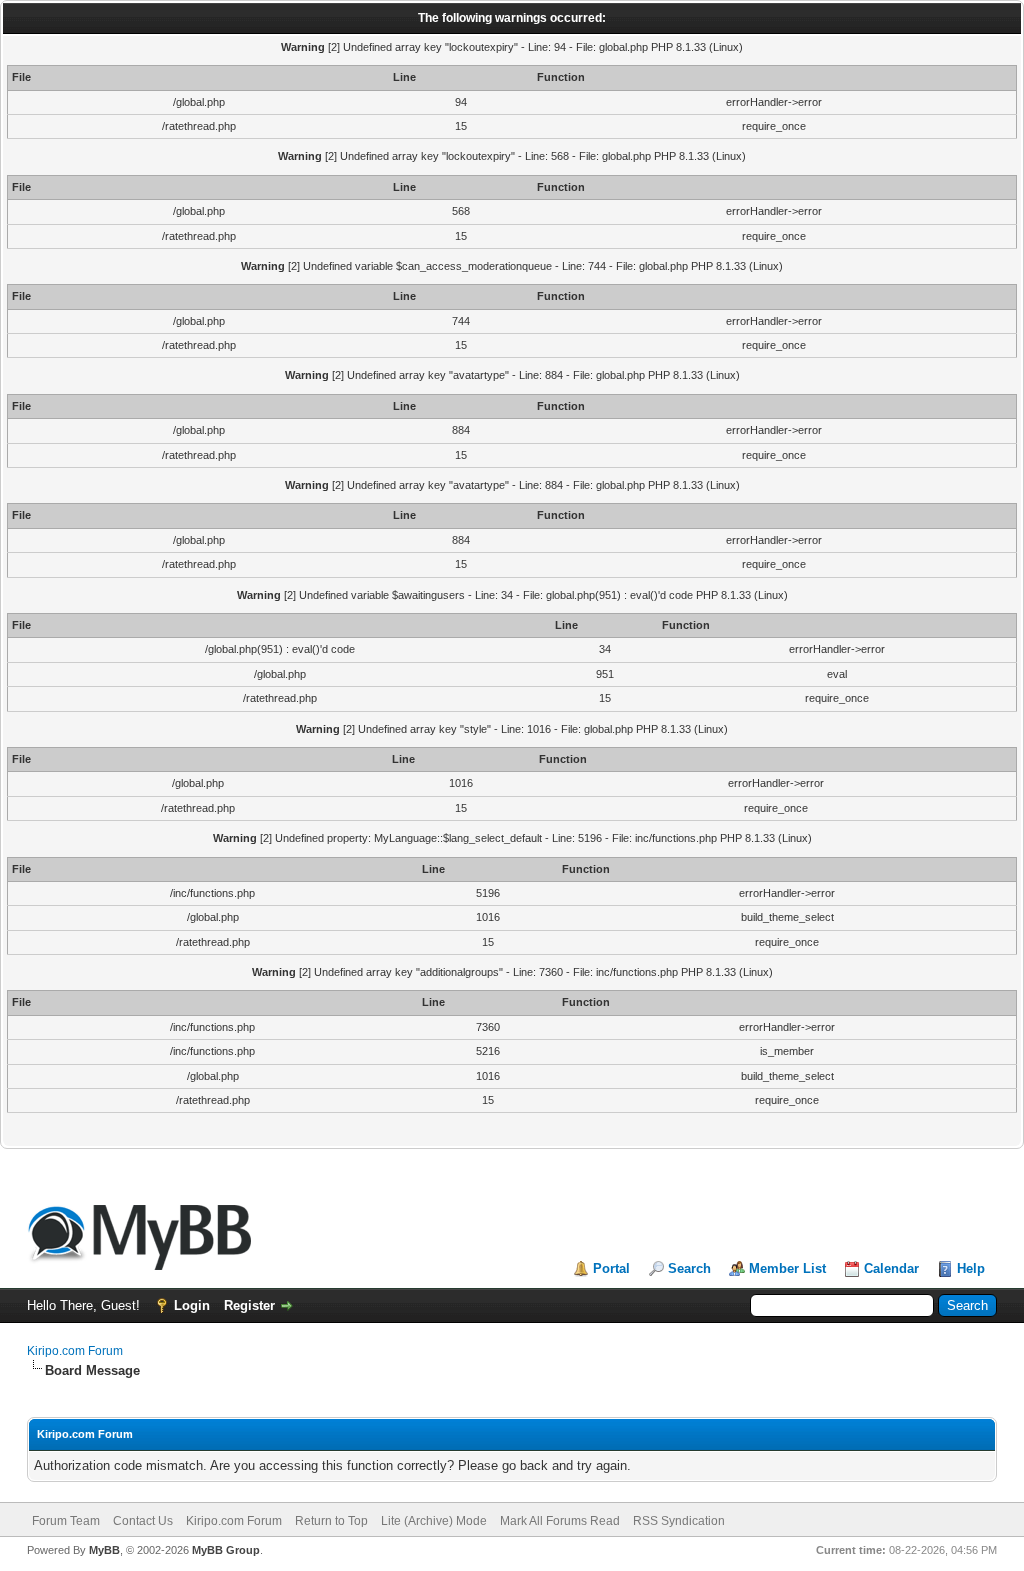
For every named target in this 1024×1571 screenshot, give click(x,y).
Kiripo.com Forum (75, 1351)
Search (689, 1268)
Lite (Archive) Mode (434, 1521)
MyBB (104, 1550)
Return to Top (331, 1521)
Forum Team (66, 1521)
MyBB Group (226, 1550)
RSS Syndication (679, 1521)
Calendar (891, 1268)
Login (192, 1305)
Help (971, 1268)
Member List (787, 1268)
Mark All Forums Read (560, 1521)
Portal (611, 1268)
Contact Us (143, 1521)
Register (249, 1305)
